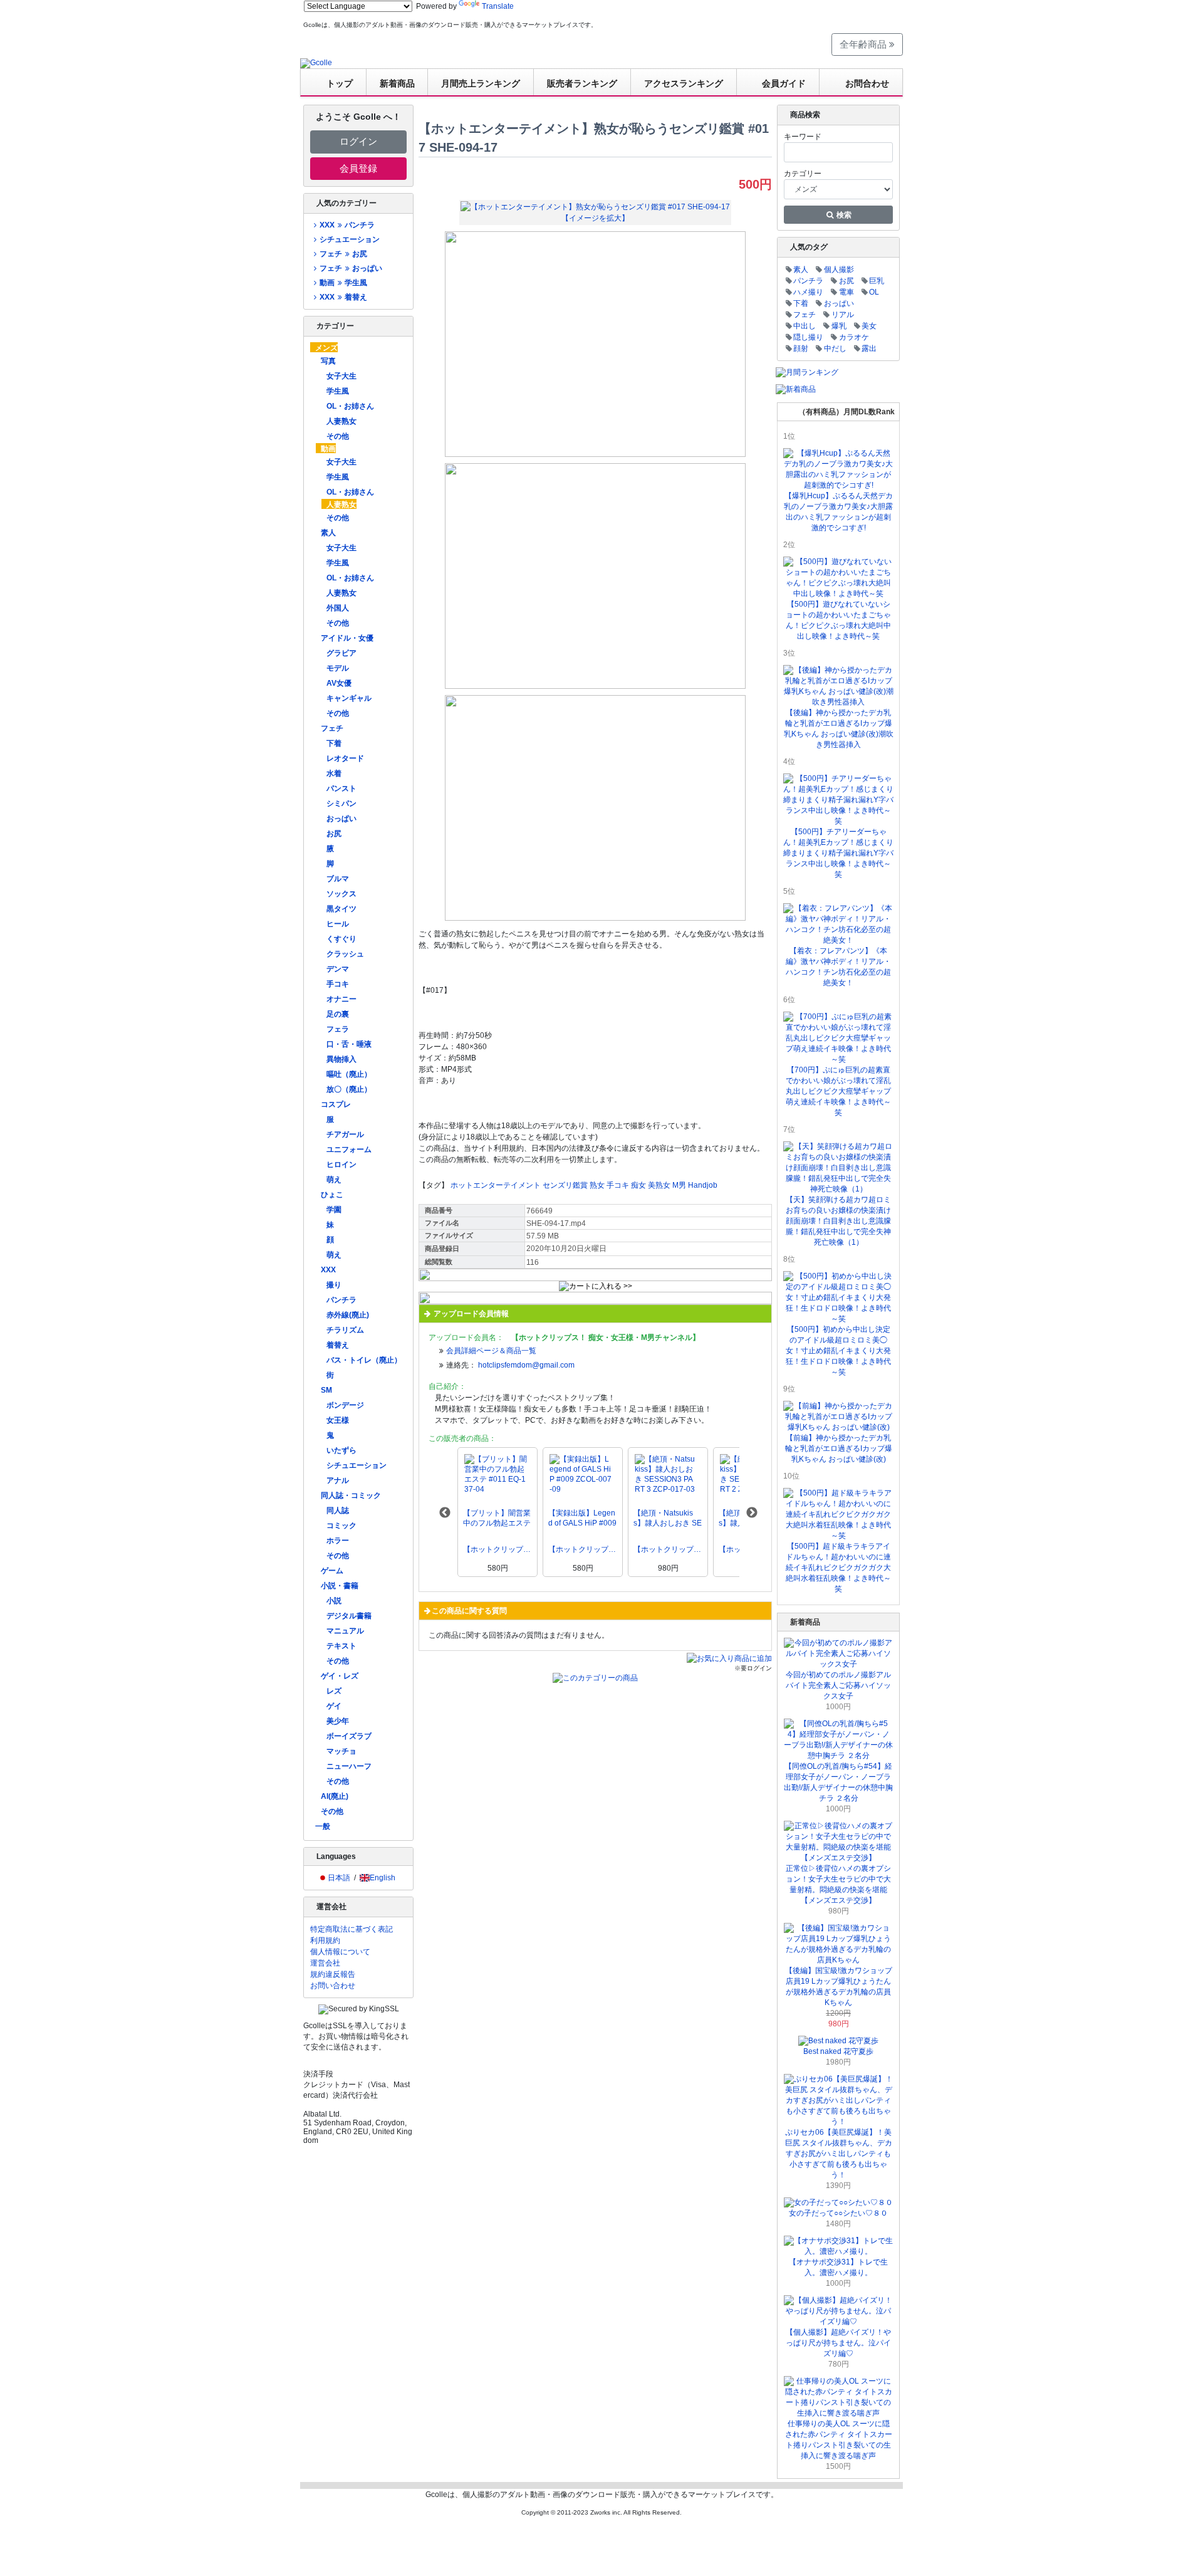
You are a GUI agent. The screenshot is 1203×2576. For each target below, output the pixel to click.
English (383, 1878)
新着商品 (397, 83)
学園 (334, 1210)
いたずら (341, 1450)
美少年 (338, 1721)
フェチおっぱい (351, 268)
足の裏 (338, 1014)
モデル (338, 668)
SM (326, 1390)
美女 (869, 326)
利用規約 (325, 1940)
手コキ (338, 984)
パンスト (341, 788)
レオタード (345, 758)
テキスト (341, 1646)
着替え (338, 1345)
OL (874, 292)
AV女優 (339, 683)
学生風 (338, 391)
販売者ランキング (582, 83)
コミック (341, 1526)
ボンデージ (345, 1405)
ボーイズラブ (349, 1736)
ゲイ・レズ (340, 1676)
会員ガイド (784, 83)
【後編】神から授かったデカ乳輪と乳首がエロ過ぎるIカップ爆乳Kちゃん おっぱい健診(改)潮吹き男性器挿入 (839, 729)
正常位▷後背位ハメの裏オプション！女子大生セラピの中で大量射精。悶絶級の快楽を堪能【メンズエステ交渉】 (838, 1884)
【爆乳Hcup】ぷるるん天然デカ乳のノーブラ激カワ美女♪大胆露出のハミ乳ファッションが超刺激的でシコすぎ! (838, 512)
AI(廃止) (335, 1796)
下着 (334, 743)
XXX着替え (343, 297)
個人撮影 (839, 270)
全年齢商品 (864, 44)
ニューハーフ (349, 1766)
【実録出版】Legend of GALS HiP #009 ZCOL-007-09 (582, 1518)
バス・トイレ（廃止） (364, 1360)
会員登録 (358, 168)
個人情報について (340, 1952)
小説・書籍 (340, 1586)
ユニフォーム (349, 1149)
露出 (869, 348)
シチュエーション (350, 239)
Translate (498, 6)
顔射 (801, 348)
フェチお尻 (343, 254)
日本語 (339, 1878)
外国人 (338, 608)
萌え (334, 1180)
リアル (843, 315)
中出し (805, 326)
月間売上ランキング (481, 83)
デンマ (338, 969)
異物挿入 (341, 1059)
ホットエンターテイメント (496, 1185)
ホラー (338, 1541)
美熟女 (659, 1185)
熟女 (597, 1185)
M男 (679, 1185)
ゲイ (334, 1706)
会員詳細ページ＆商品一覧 (491, 1351)
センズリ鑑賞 (565, 1185)
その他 (338, 436)
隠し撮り (808, 337)
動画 (328, 449)
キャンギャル (349, 698)
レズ (334, 1691)
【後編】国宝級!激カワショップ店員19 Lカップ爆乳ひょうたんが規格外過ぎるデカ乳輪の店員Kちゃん (839, 1987)
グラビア (341, 653)
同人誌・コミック (351, 1495)
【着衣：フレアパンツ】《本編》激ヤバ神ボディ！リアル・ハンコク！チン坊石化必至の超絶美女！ (838, 967)
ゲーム (332, 1571)
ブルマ (338, 879)
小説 (334, 1601)
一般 (323, 1826)
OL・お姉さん (350, 406)
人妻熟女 (341, 421)
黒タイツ (341, 909)
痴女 (638, 1185)
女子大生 (341, 376)
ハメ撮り (808, 292)
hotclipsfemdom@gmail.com (526, 1365)
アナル (338, 1480)
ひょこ (332, 1195)
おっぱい (341, 819)
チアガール (345, 1134)
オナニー (341, 999)
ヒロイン (341, 1165)
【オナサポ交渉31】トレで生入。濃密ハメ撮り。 (838, 2267)
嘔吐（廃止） (349, 1074)
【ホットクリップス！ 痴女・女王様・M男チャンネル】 (497, 1549)
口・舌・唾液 (349, 1044)
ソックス (341, 894)
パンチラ (341, 1300)
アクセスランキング (684, 83)
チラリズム (345, 1330)
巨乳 (877, 281)
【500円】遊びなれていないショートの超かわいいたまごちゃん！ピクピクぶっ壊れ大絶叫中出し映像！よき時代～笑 (838, 620)
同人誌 (338, 1511)
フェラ (338, 1029)
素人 (328, 533)
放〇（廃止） (349, 1089)
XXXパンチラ (347, 225)
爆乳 (839, 326)
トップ (340, 83)
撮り (334, 1285)
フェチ (332, 728)
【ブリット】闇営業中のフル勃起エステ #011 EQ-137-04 (497, 1518)
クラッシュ (345, 954)
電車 (846, 292)
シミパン (341, 804)
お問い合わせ (333, 1986)
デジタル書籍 (349, 1616)
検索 (843, 215)
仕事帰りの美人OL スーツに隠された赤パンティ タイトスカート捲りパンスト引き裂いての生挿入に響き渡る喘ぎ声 (839, 2440)
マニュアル (345, 1631)
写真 (328, 361)
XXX (328, 1270)
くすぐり (341, 939)
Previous (445, 1513)
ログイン (358, 141)
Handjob (703, 1185)
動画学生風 (343, 283)
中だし (835, 348)
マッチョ (341, 1751)
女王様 (338, 1420)
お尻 (334, 834)
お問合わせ (867, 83)
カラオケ (854, 337)
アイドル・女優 (347, 638)
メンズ (326, 348)
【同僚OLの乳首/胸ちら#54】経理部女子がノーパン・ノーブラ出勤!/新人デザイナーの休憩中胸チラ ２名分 (838, 1782)
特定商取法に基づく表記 (352, 1929)
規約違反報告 (333, 1974)
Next (752, 1513)
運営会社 (325, 1963)
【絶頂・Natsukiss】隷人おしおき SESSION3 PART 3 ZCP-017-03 (668, 1518)
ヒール (338, 924)
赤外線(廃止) (348, 1315)
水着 (334, 773)
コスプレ (336, 1104)
